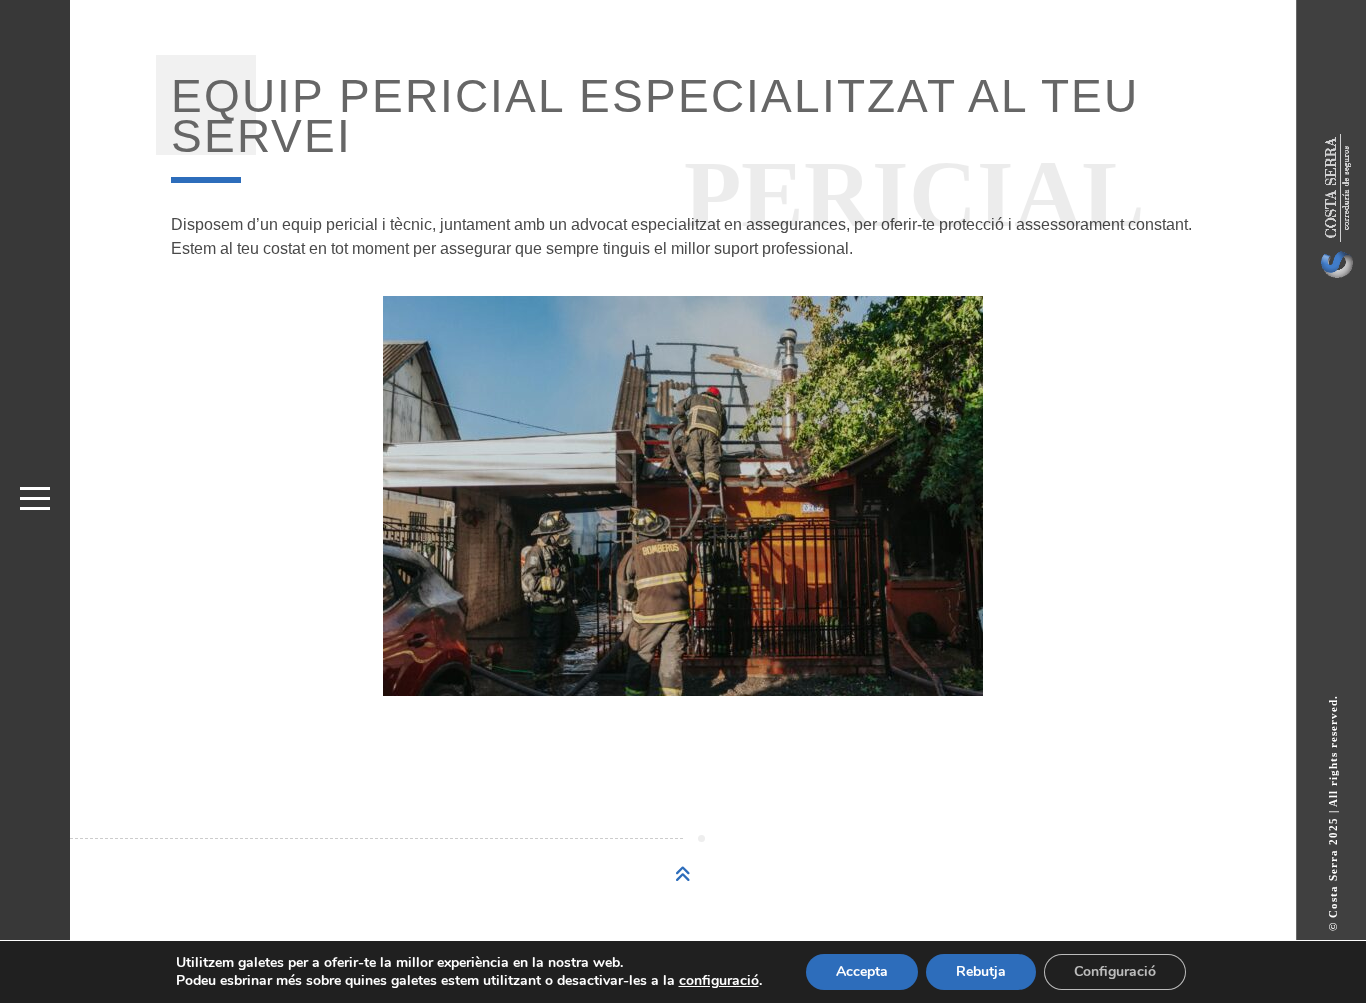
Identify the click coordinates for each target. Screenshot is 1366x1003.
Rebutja (981, 971)
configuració (719, 981)
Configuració (1115, 971)
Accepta (862, 971)
